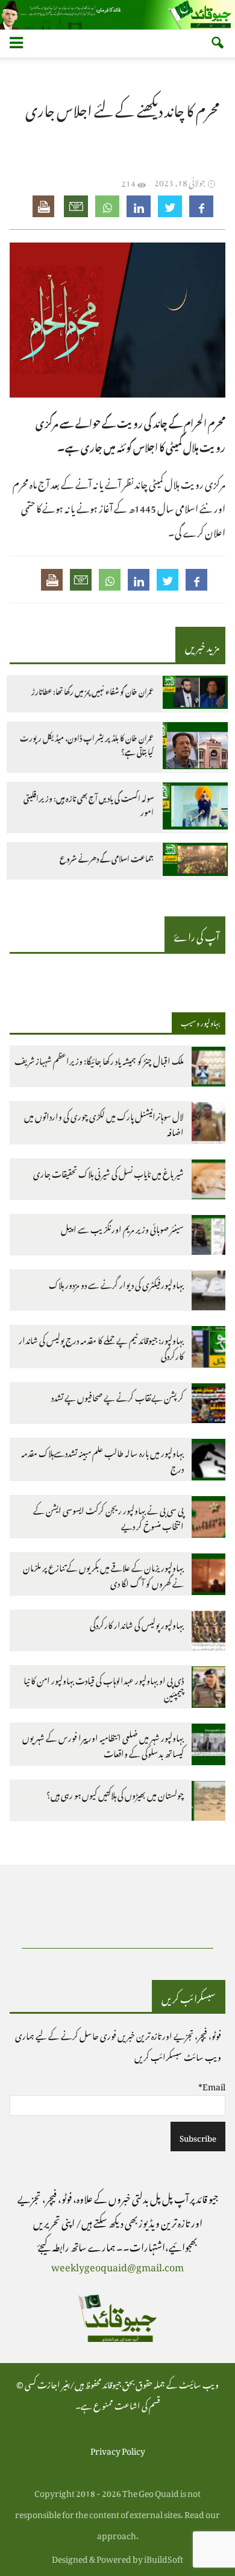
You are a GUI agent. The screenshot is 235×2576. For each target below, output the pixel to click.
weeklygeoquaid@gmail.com (117, 2265)
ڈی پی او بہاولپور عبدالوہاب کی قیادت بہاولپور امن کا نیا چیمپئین (104, 1686)
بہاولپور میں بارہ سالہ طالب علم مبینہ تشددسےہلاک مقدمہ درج (102, 1459)
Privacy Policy (118, 2449)
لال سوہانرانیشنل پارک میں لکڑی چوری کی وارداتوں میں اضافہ (104, 1122)
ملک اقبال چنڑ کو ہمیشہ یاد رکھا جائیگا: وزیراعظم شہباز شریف (99, 1059)
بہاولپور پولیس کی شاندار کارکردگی (137, 1623)
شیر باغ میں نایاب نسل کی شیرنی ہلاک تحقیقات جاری (108, 1172)
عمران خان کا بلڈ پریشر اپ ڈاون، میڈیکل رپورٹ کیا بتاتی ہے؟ (87, 745)
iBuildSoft (164, 2557)
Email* (212, 2085)
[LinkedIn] (139, 206)
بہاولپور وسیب (200, 1021)
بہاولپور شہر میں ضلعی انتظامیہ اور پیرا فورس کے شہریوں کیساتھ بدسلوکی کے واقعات (103, 1744)
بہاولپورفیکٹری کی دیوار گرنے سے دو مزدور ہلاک (116, 1283)
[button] (218, 44)
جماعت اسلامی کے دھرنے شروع (107, 858)
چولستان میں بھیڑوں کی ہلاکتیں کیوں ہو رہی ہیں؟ (115, 1793)
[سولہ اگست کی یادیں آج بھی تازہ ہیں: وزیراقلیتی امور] (195, 807)
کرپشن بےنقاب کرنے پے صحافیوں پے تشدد (117, 1396)
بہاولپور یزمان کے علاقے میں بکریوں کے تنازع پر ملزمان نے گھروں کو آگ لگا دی (103, 1574)
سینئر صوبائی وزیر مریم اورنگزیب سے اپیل (122, 1227)
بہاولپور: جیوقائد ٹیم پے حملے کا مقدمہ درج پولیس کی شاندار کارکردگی (101, 1346)
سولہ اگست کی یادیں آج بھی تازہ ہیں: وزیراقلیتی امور (89, 805)
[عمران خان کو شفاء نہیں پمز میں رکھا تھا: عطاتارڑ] (195, 694)
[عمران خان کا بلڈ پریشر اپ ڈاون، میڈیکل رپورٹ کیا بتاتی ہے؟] (195, 747)
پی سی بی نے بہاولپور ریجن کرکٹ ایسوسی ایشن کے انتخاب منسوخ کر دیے (108, 1516)
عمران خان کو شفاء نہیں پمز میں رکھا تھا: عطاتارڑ (92, 691)
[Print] (45, 206)
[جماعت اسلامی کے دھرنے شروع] (195, 861)
